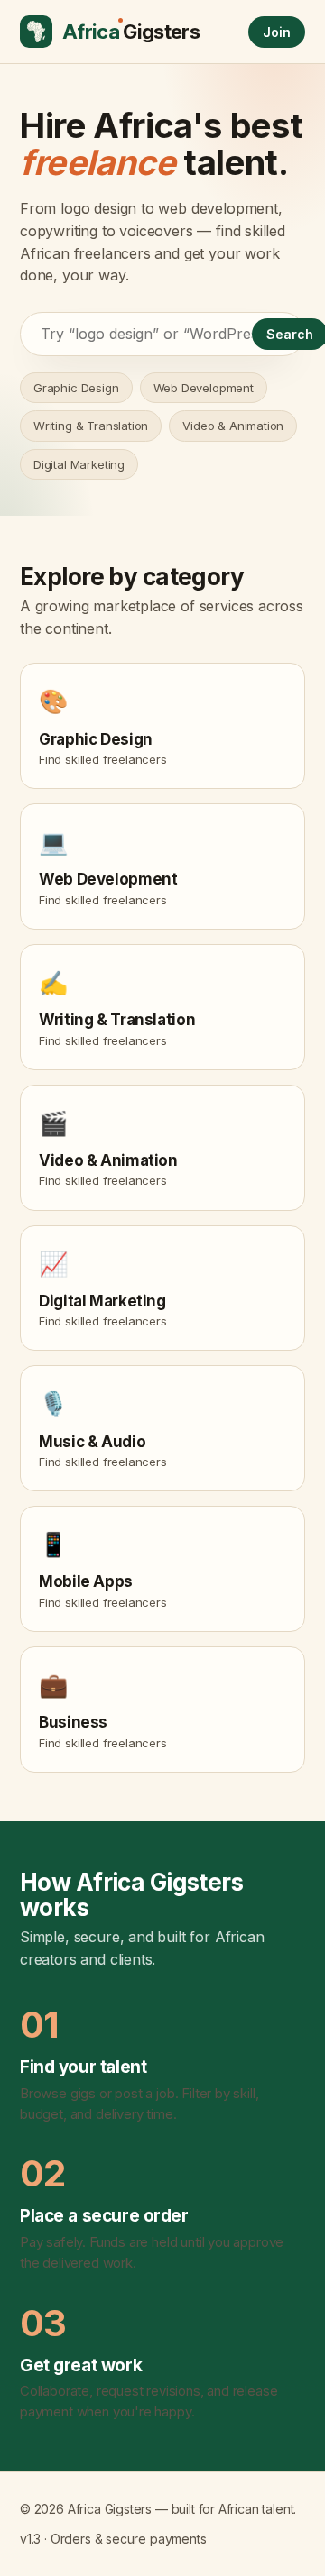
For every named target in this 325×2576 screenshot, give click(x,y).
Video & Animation (233, 426)
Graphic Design (76, 388)
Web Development (204, 388)
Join (277, 32)
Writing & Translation (91, 426)
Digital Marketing (79, 464)
